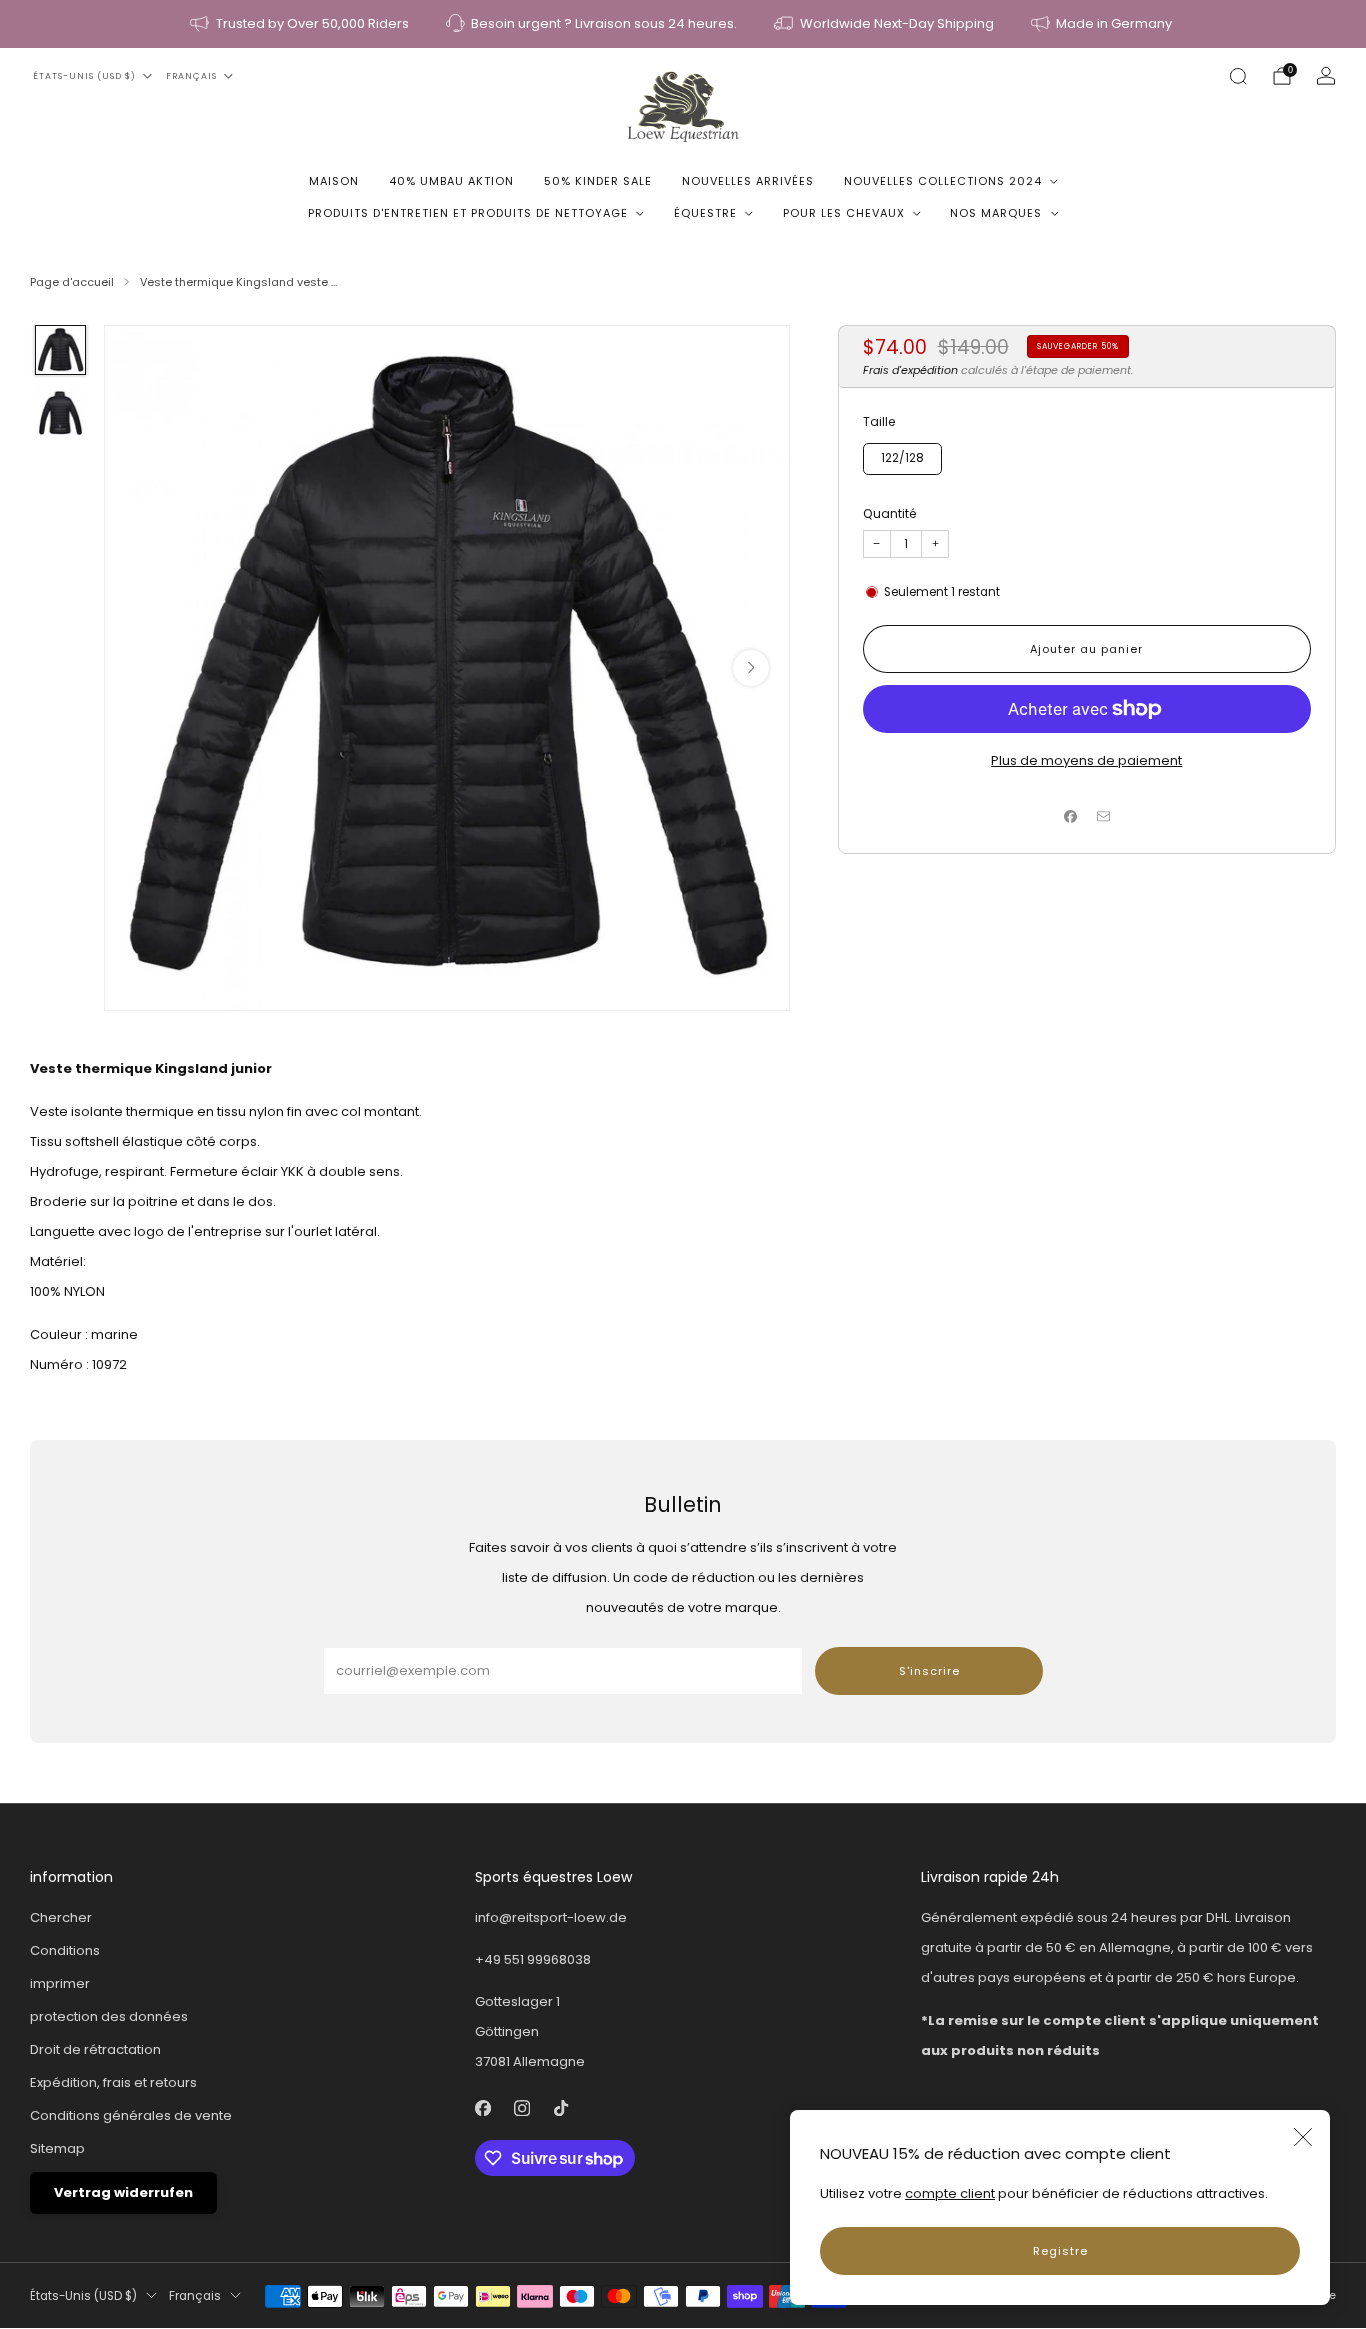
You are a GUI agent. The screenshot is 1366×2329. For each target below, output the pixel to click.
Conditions (65, 1950)
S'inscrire (929, 1671)
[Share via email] (1103, 816)
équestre (705, 213)
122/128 (902, 458)
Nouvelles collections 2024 (943, 181)
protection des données (109, 2016)
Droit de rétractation (95, 2049)
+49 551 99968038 (533, 1959)
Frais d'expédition (910, 370)
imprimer (60, 1983)
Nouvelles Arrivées (748, 181)
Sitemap (57, 2148)
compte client (950, 2193)
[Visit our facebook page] (483, 2108)
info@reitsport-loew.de (551, 1917)
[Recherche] (1238, 76)
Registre (1060, 2251)
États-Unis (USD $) (84, 76)
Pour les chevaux (844, 213)
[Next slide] (751, 668)
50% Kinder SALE (598, 181)
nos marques (996, 213)
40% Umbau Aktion (451, 181)
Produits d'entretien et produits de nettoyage (468, 213)
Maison (334, 181)
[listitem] (301, 24)
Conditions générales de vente (131, 2115)
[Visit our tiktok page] (561, 2108)
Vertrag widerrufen (123, 2192)
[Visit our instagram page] (522, 2108)
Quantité (890, 513)
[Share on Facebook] (1071, 816)
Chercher (61, 1917)
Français (191, 76)
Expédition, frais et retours (113, 2082)
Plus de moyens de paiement (1086, 760)
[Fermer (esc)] (1303, 2137)
